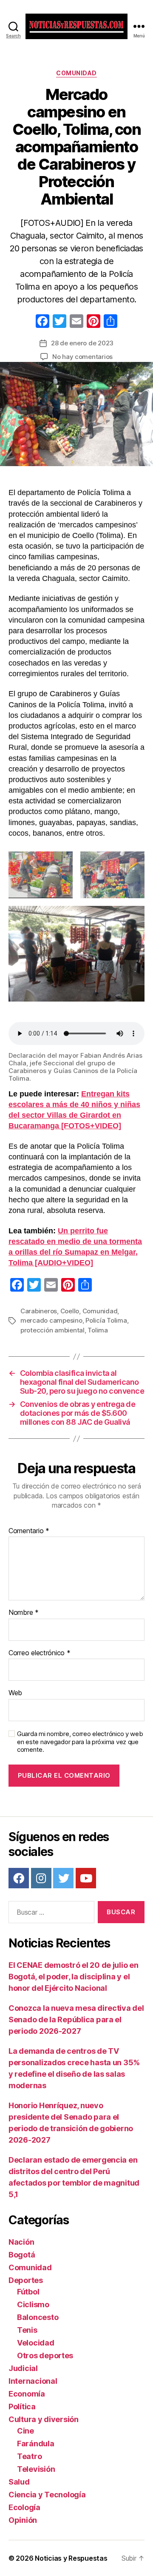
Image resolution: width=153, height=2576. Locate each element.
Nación (21, 2242)
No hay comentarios (82, 357)
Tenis (27, 2330)
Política (22, 2407)
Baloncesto (38, 2317)
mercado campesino (51, 1320)
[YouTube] (86, 1878)
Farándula (36, 2444)
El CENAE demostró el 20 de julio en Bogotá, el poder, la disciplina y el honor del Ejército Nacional (74, 1977)
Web (15, 1693)
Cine (25, 2431)
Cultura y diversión (44, 2419)
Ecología (24, 2507)
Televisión (36, 2469)
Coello (70, 1311)
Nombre (24, 1613)
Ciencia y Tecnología (47, 2495)
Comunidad (76, 73)
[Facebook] (42, 322)
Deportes (26, 2280)
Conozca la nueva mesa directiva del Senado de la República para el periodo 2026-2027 (76, 2020)
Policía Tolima (106, 1320)
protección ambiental (52, 1330)
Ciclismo (33, 2304)
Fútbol (28, 2292)
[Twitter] (63, 1878)
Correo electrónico (40, 1653)
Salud (19, 2482)
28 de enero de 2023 (82, 343)
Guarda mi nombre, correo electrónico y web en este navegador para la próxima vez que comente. (80, 1742)
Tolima (98, 1330)
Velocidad (36, 2343)
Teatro (29, 2456)
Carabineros (39, 1311)
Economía (27, 2394)
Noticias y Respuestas (71, 2558)
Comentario (29, 1531)
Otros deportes (45, 2355)
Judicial (23, 2368)
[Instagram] (41, 1878)
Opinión (23, 2520)
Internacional (33, 2381)
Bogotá (22, 2255)
